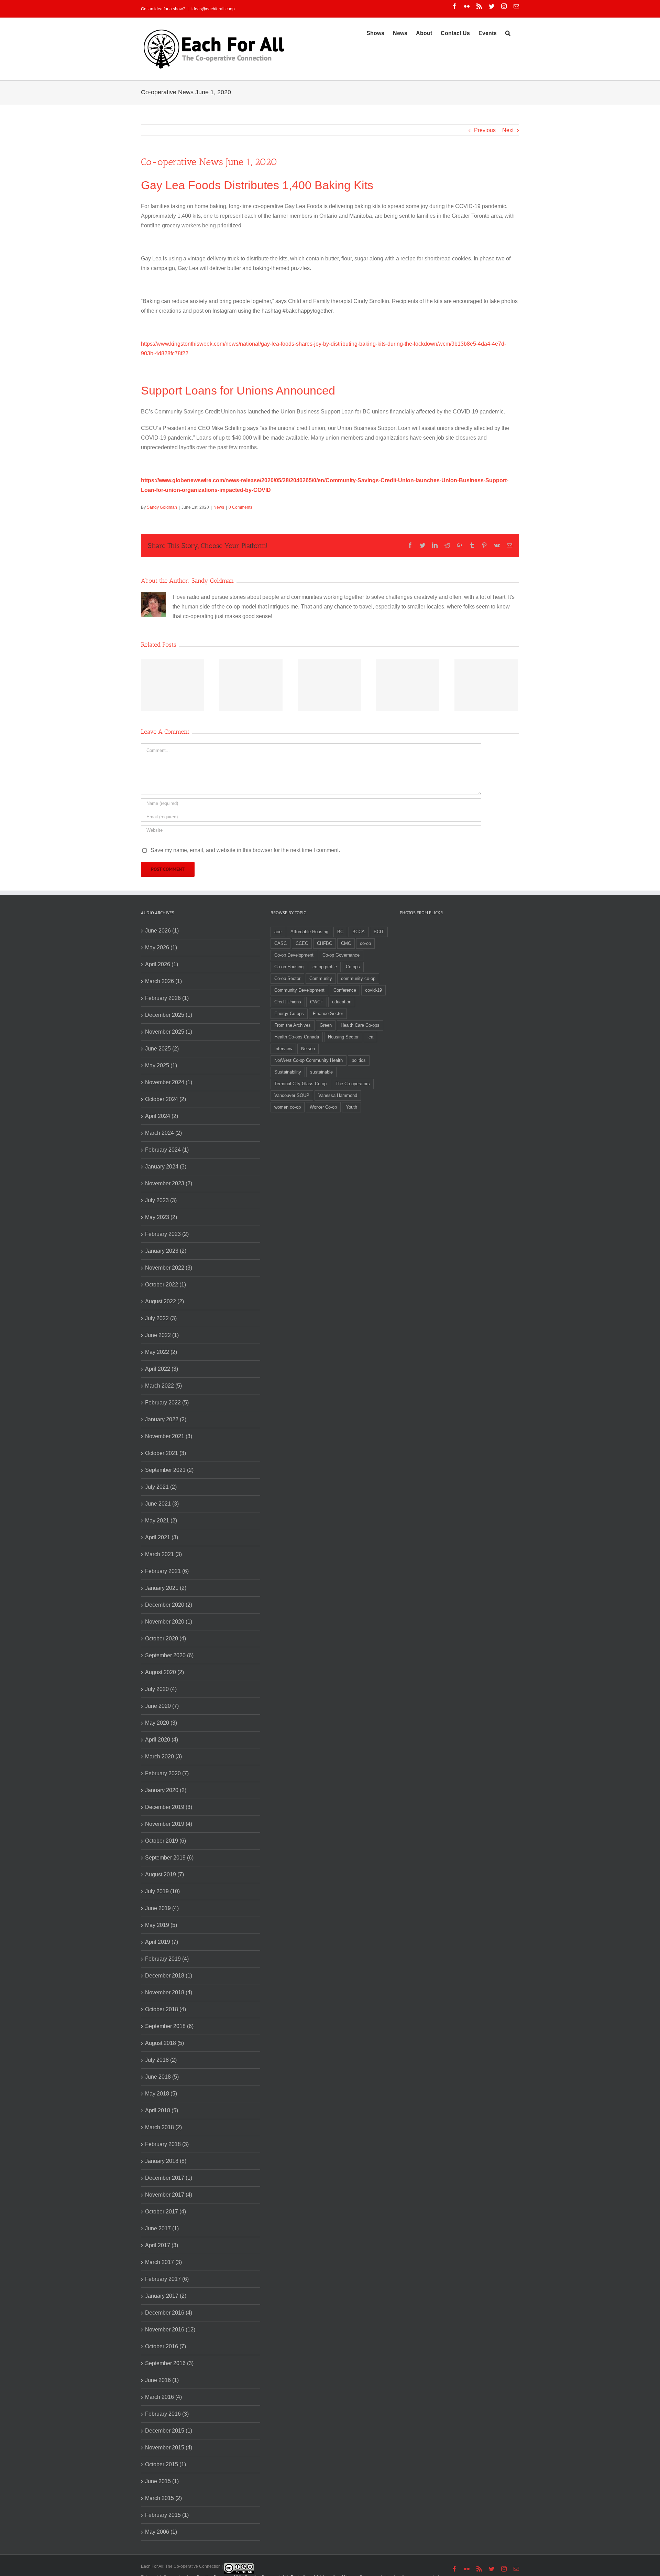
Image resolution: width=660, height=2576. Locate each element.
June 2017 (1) (162, 2228)
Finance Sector (328, 1014)
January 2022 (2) (166, 1419)
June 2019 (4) (162, 1908)
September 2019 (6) (169, 1858)
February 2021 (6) (167, 1571)
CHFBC (324, 943)
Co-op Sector (287, 978)
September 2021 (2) (169, 1470)
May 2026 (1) (161, 947)
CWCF (317, 1002)
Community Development (299, 990)
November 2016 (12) (170, 2330)
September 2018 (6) (169, 2026)
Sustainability (288, 1072)
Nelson (308, 1049)
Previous (485, 130)
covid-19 (373, 990)
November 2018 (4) (169, 1992)
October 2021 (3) (166, 1453)
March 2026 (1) (163, 981)
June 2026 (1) (162, 931)
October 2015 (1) (166, 2464)
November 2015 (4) (169, 2448)
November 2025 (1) (169, 1032)
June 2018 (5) (162, 2077)
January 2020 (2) (166, 1790)
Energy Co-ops (289, 1014)
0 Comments (240, 507)
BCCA (359, 932)
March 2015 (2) (163, 2498)
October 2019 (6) (166, 1841)
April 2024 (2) (162, 1116)
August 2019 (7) (164, 1874)
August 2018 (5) (164, 2043)
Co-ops (353, 967)
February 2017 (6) (167, 2279)
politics (359, 1060)
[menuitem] (375, 33)
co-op (365, 943)
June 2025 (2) (162, 1049)
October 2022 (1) (166, 1285)
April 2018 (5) (162, 2110)
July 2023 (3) (161, 1200)
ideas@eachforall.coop (213, 9)
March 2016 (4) (163, 2397)
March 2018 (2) (163, 2127)
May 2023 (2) (161, 1217)
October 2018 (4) (166, 2009)
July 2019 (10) (162, 1891)
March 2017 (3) (163, 2262)
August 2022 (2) (164, 1301)
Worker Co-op (323, 1107)
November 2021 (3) (169, 1436)
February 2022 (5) (167, 1403)
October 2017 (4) (166, 2212)
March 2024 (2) (163, 1133)
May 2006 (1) (161, 2532)
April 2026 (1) (162, 964)
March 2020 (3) (163, 1756)
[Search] (508, 33)
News (219, 507)
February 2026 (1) (167, 998)
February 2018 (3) (167, 2144)
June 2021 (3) (162, 1504)
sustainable (321, 1072)
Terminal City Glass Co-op (300, 1084)
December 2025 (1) (169, 1015)
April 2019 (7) (162, 1942)
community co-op (358, 978)
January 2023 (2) (166, 1251)
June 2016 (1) (162, 2380)
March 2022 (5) (163, 1386)
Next (508, 130)
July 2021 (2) (161, 1487)
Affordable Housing (309, 932)
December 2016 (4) (169, 2313)
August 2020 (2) (164, 1672)
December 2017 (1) (169, 2178)
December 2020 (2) (169, 1605)
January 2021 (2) (166, 1588)
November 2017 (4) (169, 2195)
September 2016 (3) (169, 2363)
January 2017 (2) (166, 2296)
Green (326, 1025)
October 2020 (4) (166, 1639)
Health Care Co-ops (360, 1025)
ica (370, 1037)
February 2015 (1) (167, 2515)
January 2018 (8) (166, 2161)
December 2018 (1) (169, 1976)
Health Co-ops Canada (297, 1037)
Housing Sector (343, 1037)
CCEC (302, 943)
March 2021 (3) (163, 1554)
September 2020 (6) (169, 1655)
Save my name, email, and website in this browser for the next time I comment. (245, 850)
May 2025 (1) (161, 1065)
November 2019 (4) (169, 1824)
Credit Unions (288, 1002)
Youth (351, 1107)
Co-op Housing (289, 967)
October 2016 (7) (166, 2346)
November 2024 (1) (169, 1082)
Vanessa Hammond (338, 1095)
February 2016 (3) (167, 2414)
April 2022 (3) (162, 1369)
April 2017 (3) (162, 2245)
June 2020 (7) (162, 1706)
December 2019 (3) (169, 1807)
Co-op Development (294, 955)
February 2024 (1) (167, 1150)
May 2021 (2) (161, 1521)
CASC (280, 943)
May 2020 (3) (161, 1723)
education (342, 1002)
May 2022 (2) (161, 1352)
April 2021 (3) (162, 1537)
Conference (345, 990)
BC (340, 932)
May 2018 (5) (161, 2094)
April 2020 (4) (162, 1740)
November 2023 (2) (169, 1183)
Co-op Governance (341, 955)
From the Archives (293, 1025)
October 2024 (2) (166, 1099)
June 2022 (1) (162, 1335)
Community (321, 978)
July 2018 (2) (161, 2060)
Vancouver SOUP (292, 1095)
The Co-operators (353, 1084)
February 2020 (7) (167, 1773)
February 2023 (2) (167, 1234)
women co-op (288, 1107)
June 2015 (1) (162, 2481)
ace (278, 932)
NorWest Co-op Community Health (309, 1060)
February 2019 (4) (167, 1959)
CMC (346, 943)
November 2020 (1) (169, 1622)
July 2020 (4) (161, 1689)
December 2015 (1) (169, 2431)
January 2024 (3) (166, 1167)
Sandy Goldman (162, 507)
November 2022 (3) (169, 1268)
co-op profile (325, 967)
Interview (283, 1049)
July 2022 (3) (161, 1318)
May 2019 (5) (161, 1925)
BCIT (379, 932)
